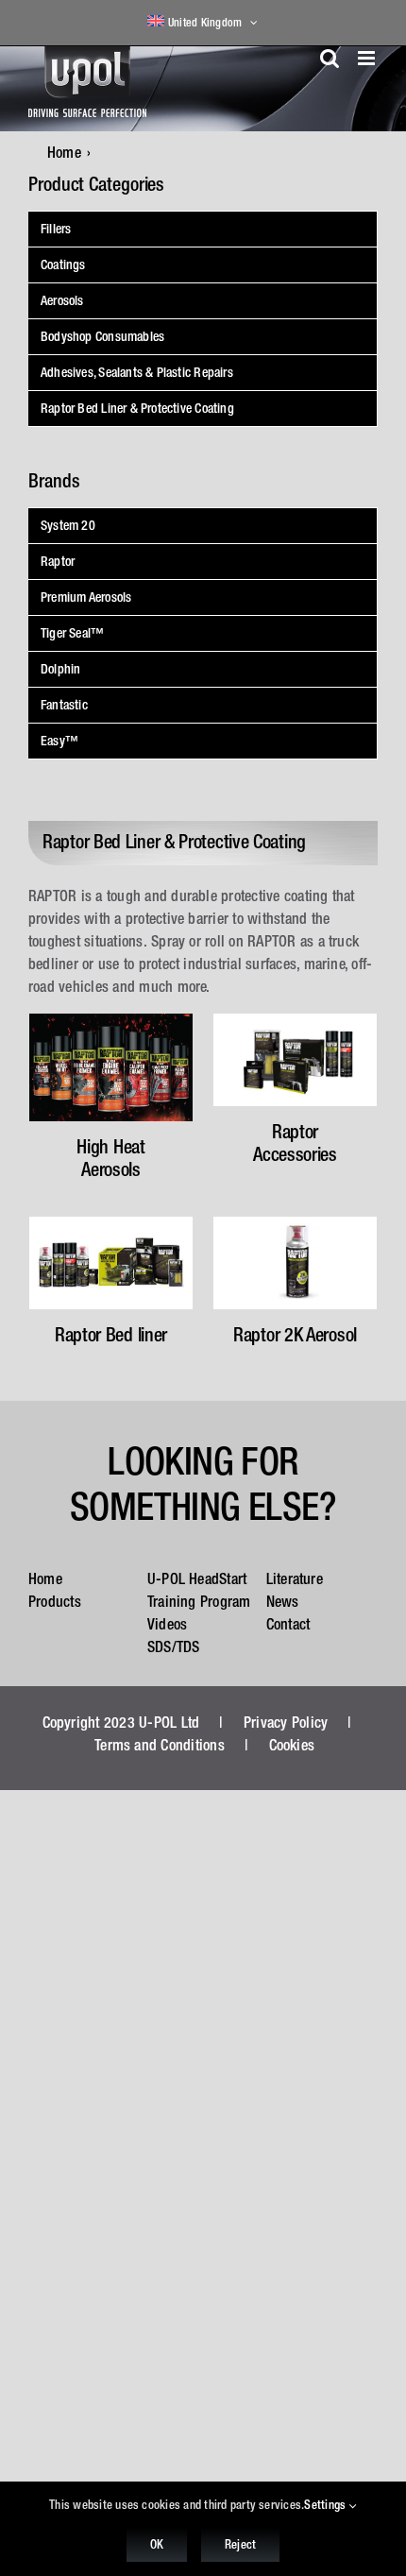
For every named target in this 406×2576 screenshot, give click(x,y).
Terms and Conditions (160, 1745)
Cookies (292, 1745)
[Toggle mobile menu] (368, 58)
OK (157, 2544)
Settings (326, 2505)
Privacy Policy (286, 1722)
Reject (240, 2544)
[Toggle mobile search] (330, 58)
